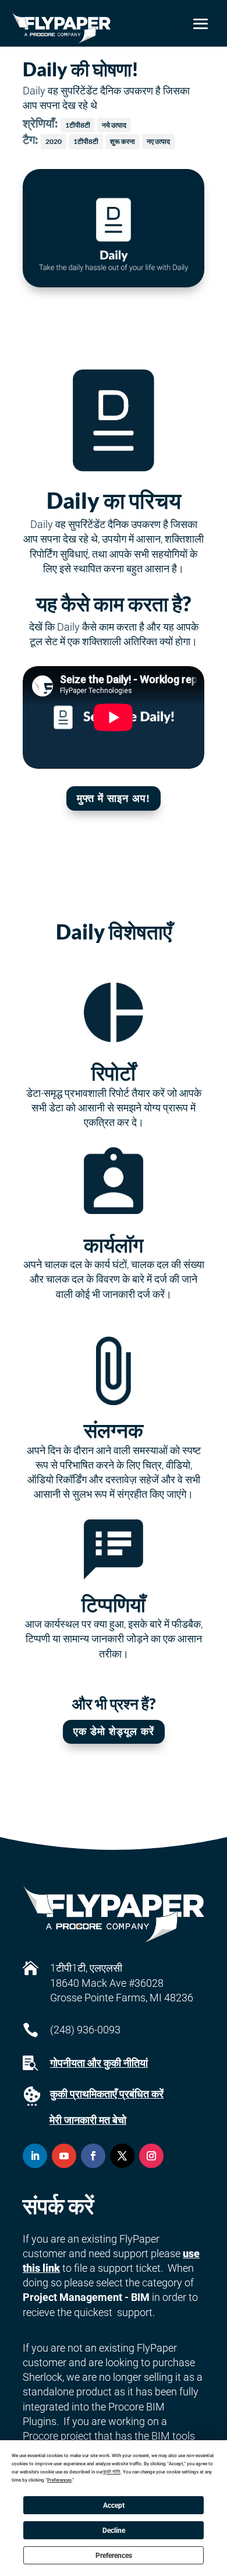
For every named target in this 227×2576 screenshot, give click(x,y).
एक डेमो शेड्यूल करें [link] (114, 1732)
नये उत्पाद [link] (114, 125)
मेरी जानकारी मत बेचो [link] (88, 2120)
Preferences (114, 2556)
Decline (114, 2531)
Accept (114, 2505)
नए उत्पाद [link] (158, 141)
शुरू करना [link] (123, 141)
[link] (61, 28)
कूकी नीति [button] (112, 2472)
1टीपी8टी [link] (78, 125)
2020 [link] (54, 141)
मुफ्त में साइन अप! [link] (114, 798)
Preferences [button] (59, 2480)
